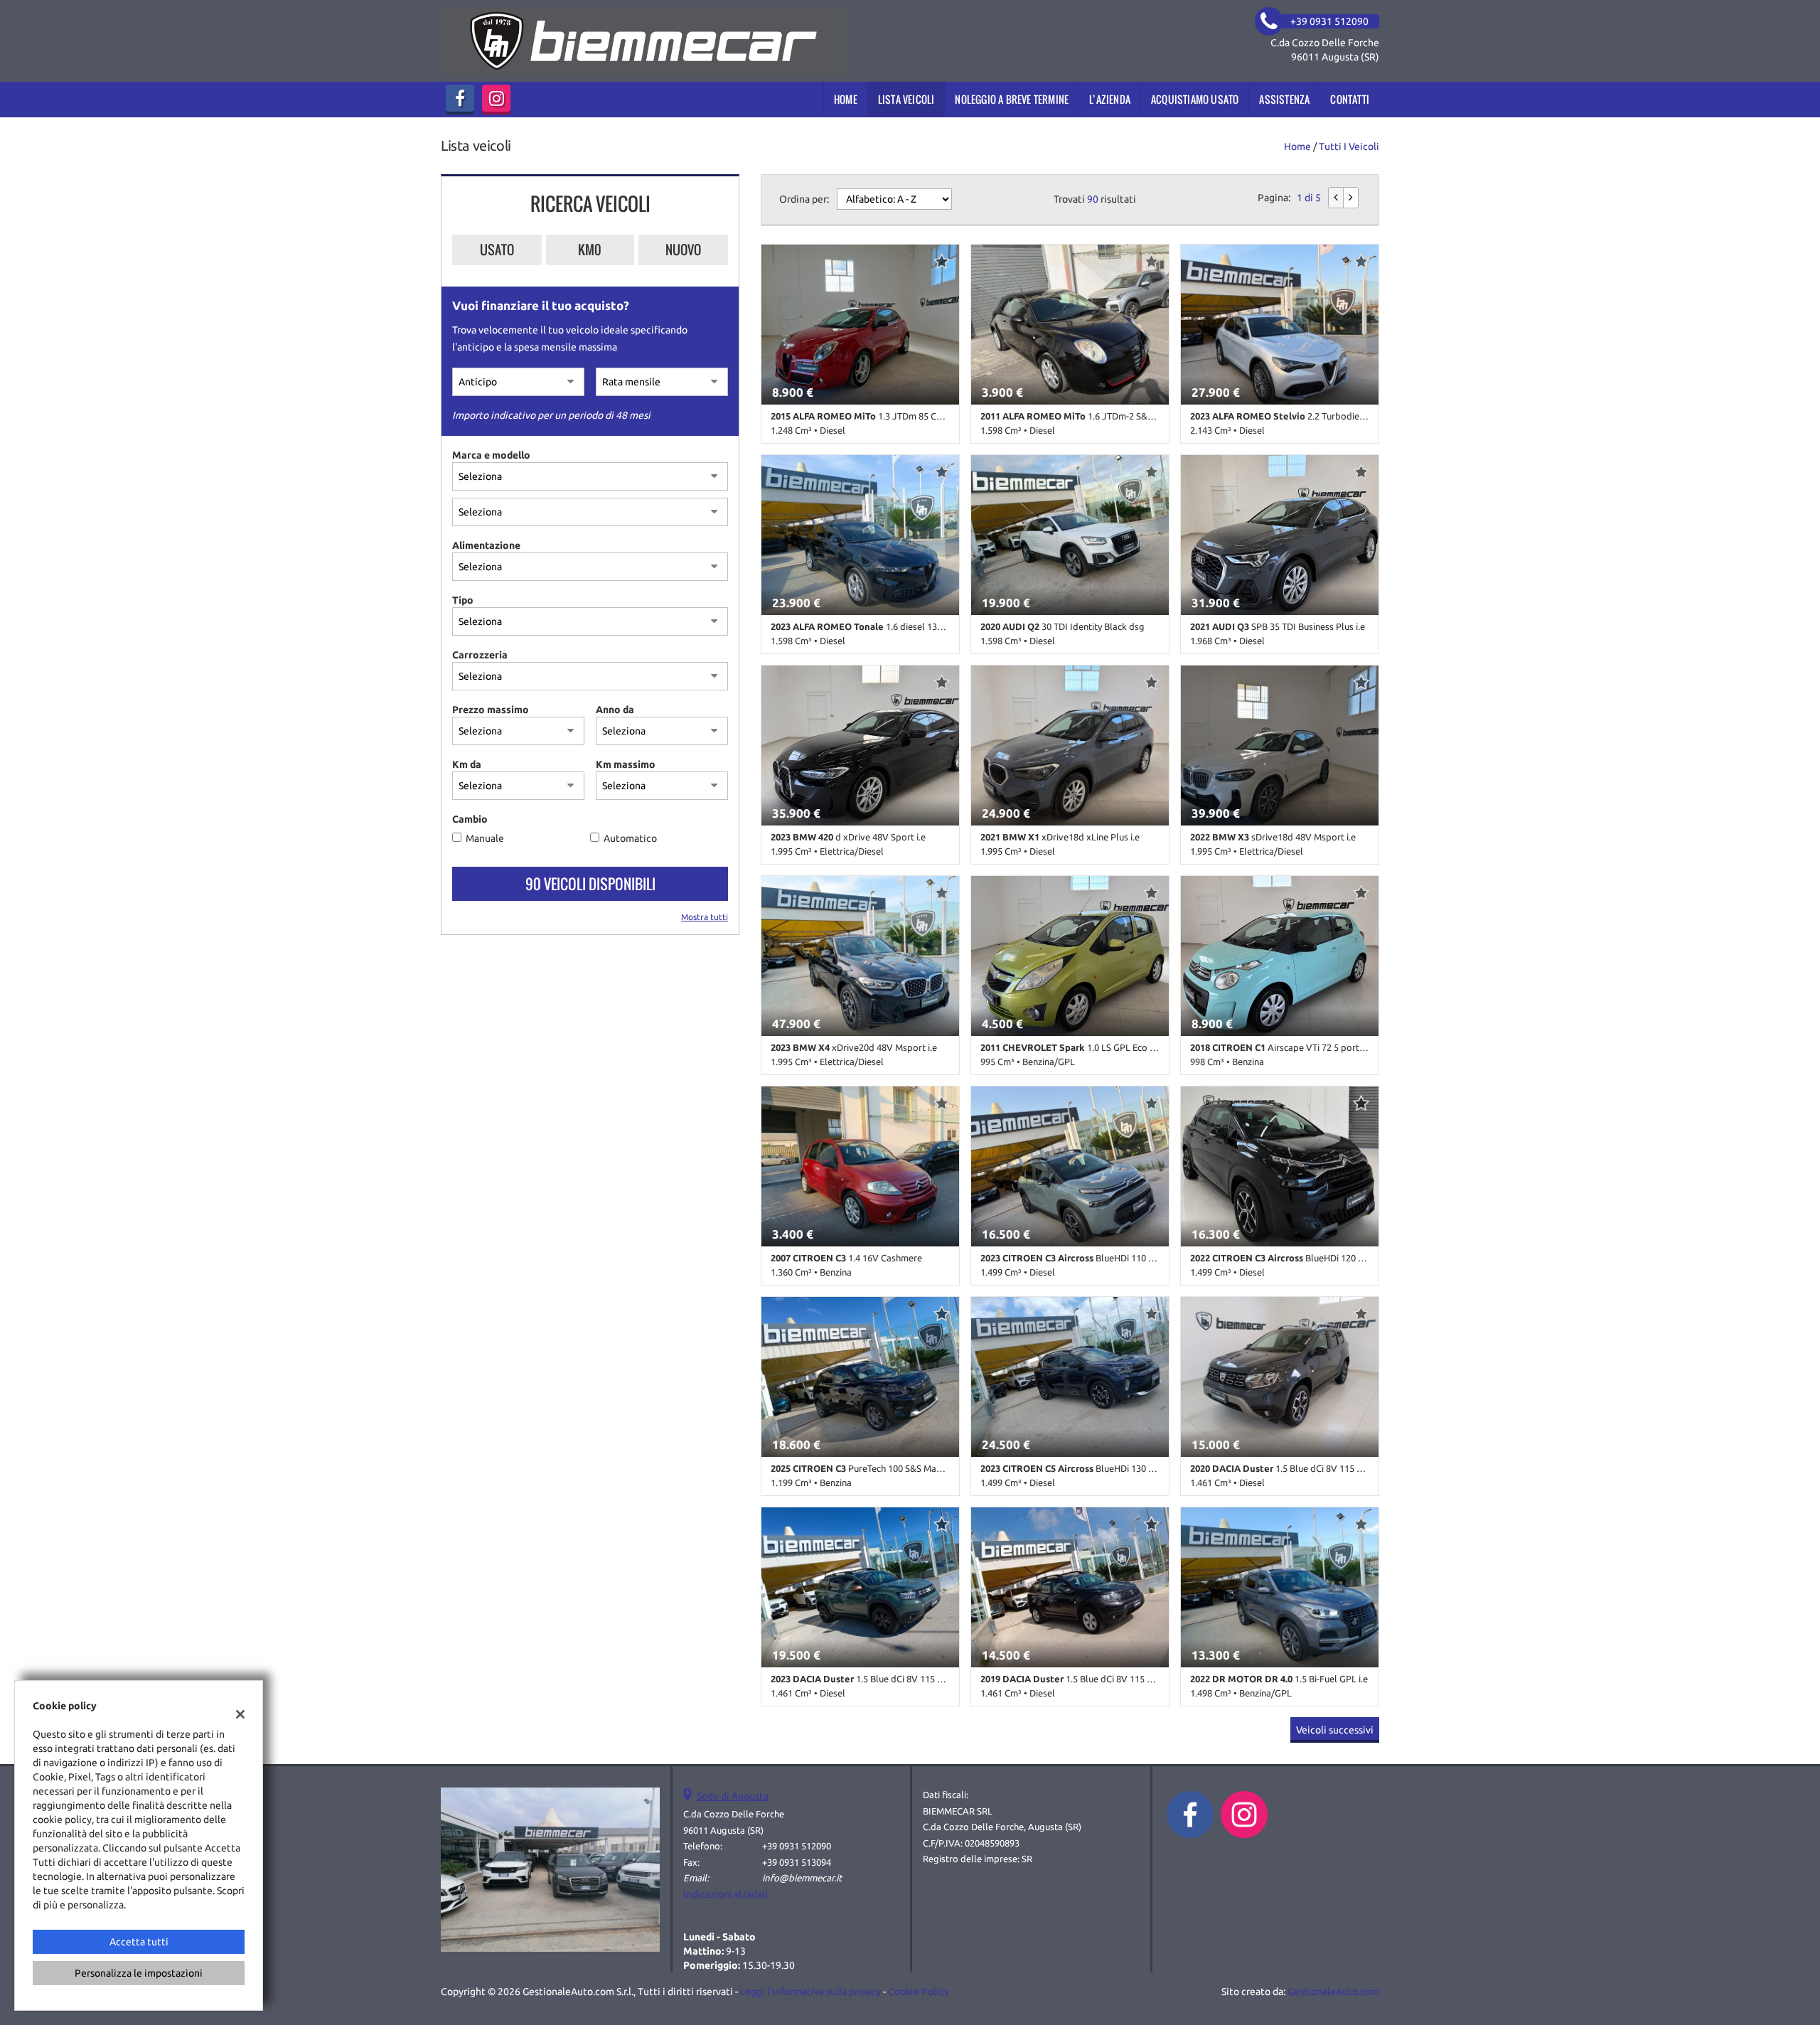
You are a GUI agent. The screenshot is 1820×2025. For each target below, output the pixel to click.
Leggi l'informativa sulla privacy (810, 1992)
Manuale (485, 838)
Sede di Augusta (733, 1796)
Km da (467, 764)
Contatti (1350, 99)
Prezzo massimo (491, 710)
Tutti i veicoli (1349, 146)
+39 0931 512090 (797, 1846)
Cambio (470, 819)
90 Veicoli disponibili (590, 884)
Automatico (630, 838)
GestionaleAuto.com (1333, 1992)
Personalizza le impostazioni (139, 1973)
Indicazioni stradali (726, 1894)
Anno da (615, 710)
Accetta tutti (139, 1942)
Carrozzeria (480, 655)
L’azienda (1110, 99)
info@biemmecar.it (802, 1878)
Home (846, 99)
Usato (497, 250)
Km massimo (626, 764)
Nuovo (683, 250)
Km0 (590, 250)
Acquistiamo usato (1195, 99)
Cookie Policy (919, 1992)
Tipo (463, 600)
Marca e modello (491, 455)
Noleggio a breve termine (1012, 99)
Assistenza (1284, 99)
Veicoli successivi (1335, 1730)
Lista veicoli (906, 99)
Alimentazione (486, 545)
